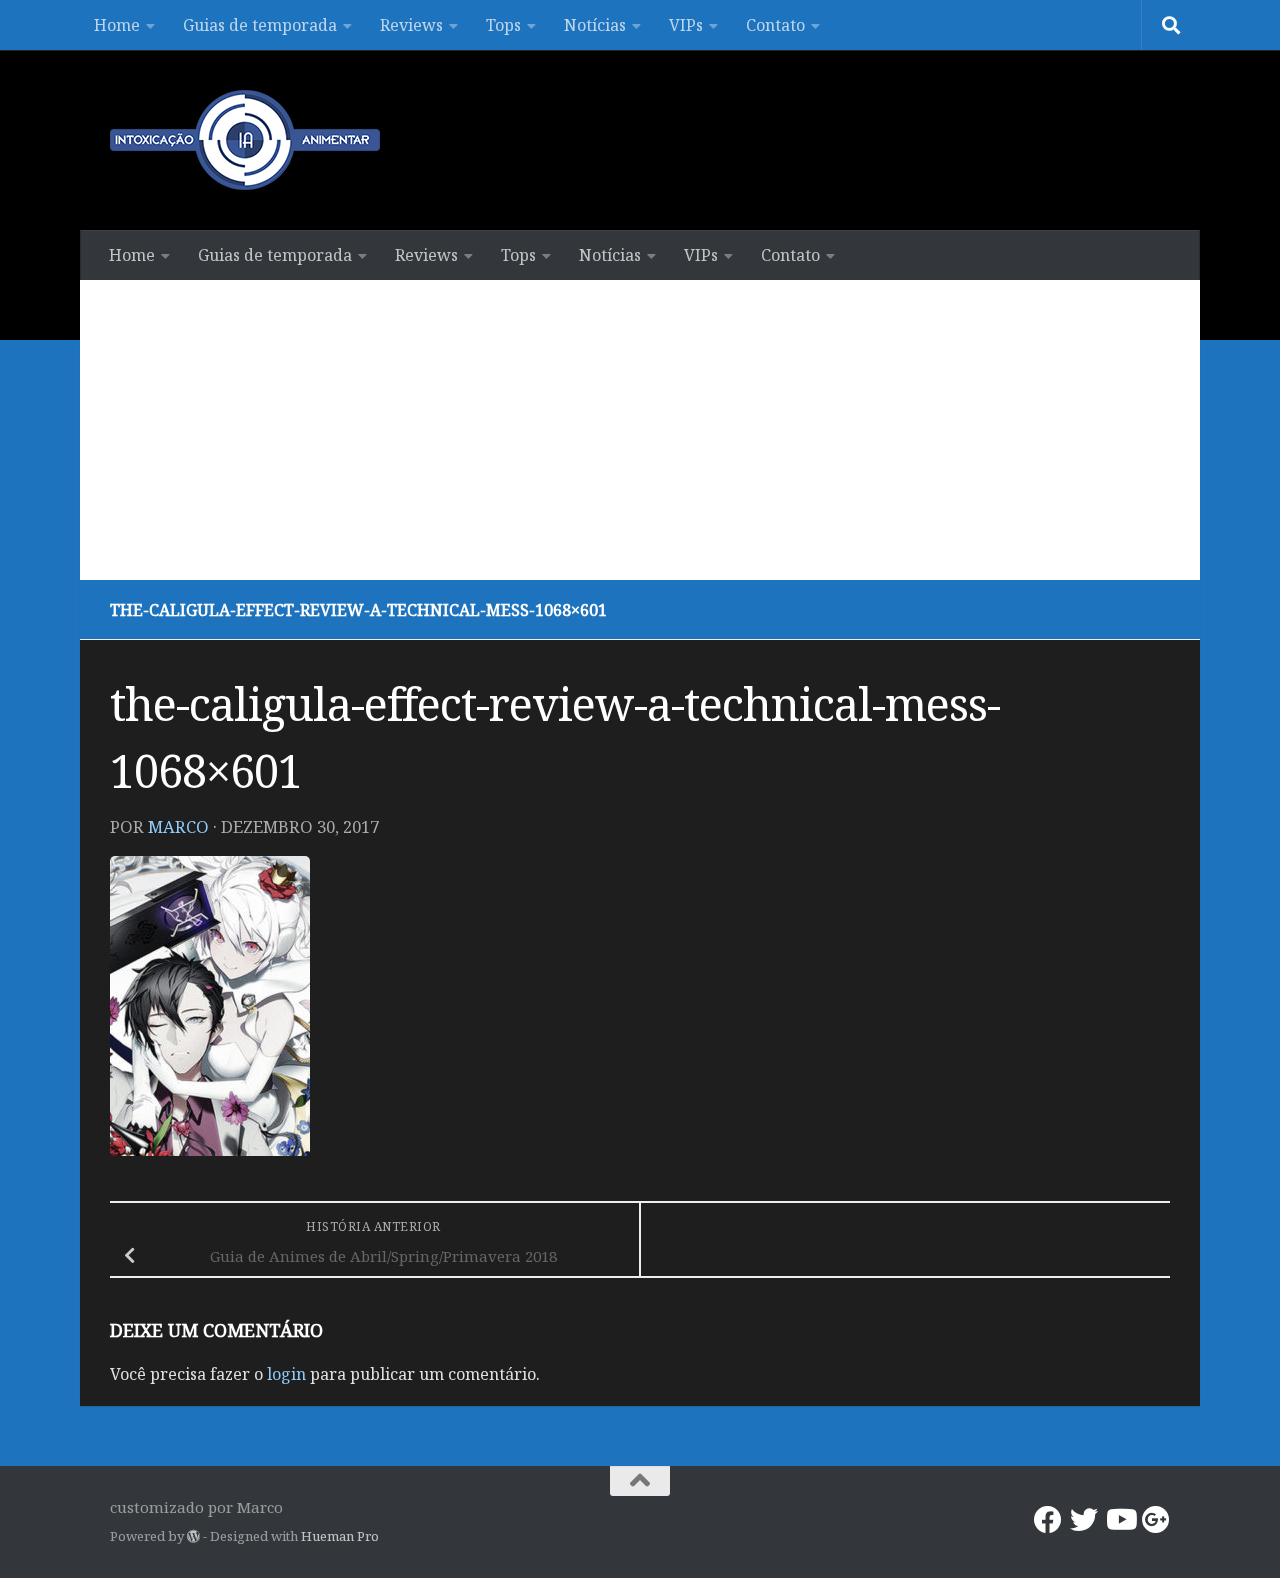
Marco (178, 826)
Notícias (595, 25)
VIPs (686, 25)
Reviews (411, 25)
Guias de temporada (260, 25)
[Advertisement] (640, 430)
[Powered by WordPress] (193, 1536)
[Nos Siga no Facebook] (1048, 1520)
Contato (775, 25)
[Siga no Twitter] (1084, 1520)
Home (117, 25)
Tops (503, 25)
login (286, 1374)
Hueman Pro (340, 1536)
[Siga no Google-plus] (1156, 1520)
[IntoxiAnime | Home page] (245, 140)
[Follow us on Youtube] (1120, 1520)
